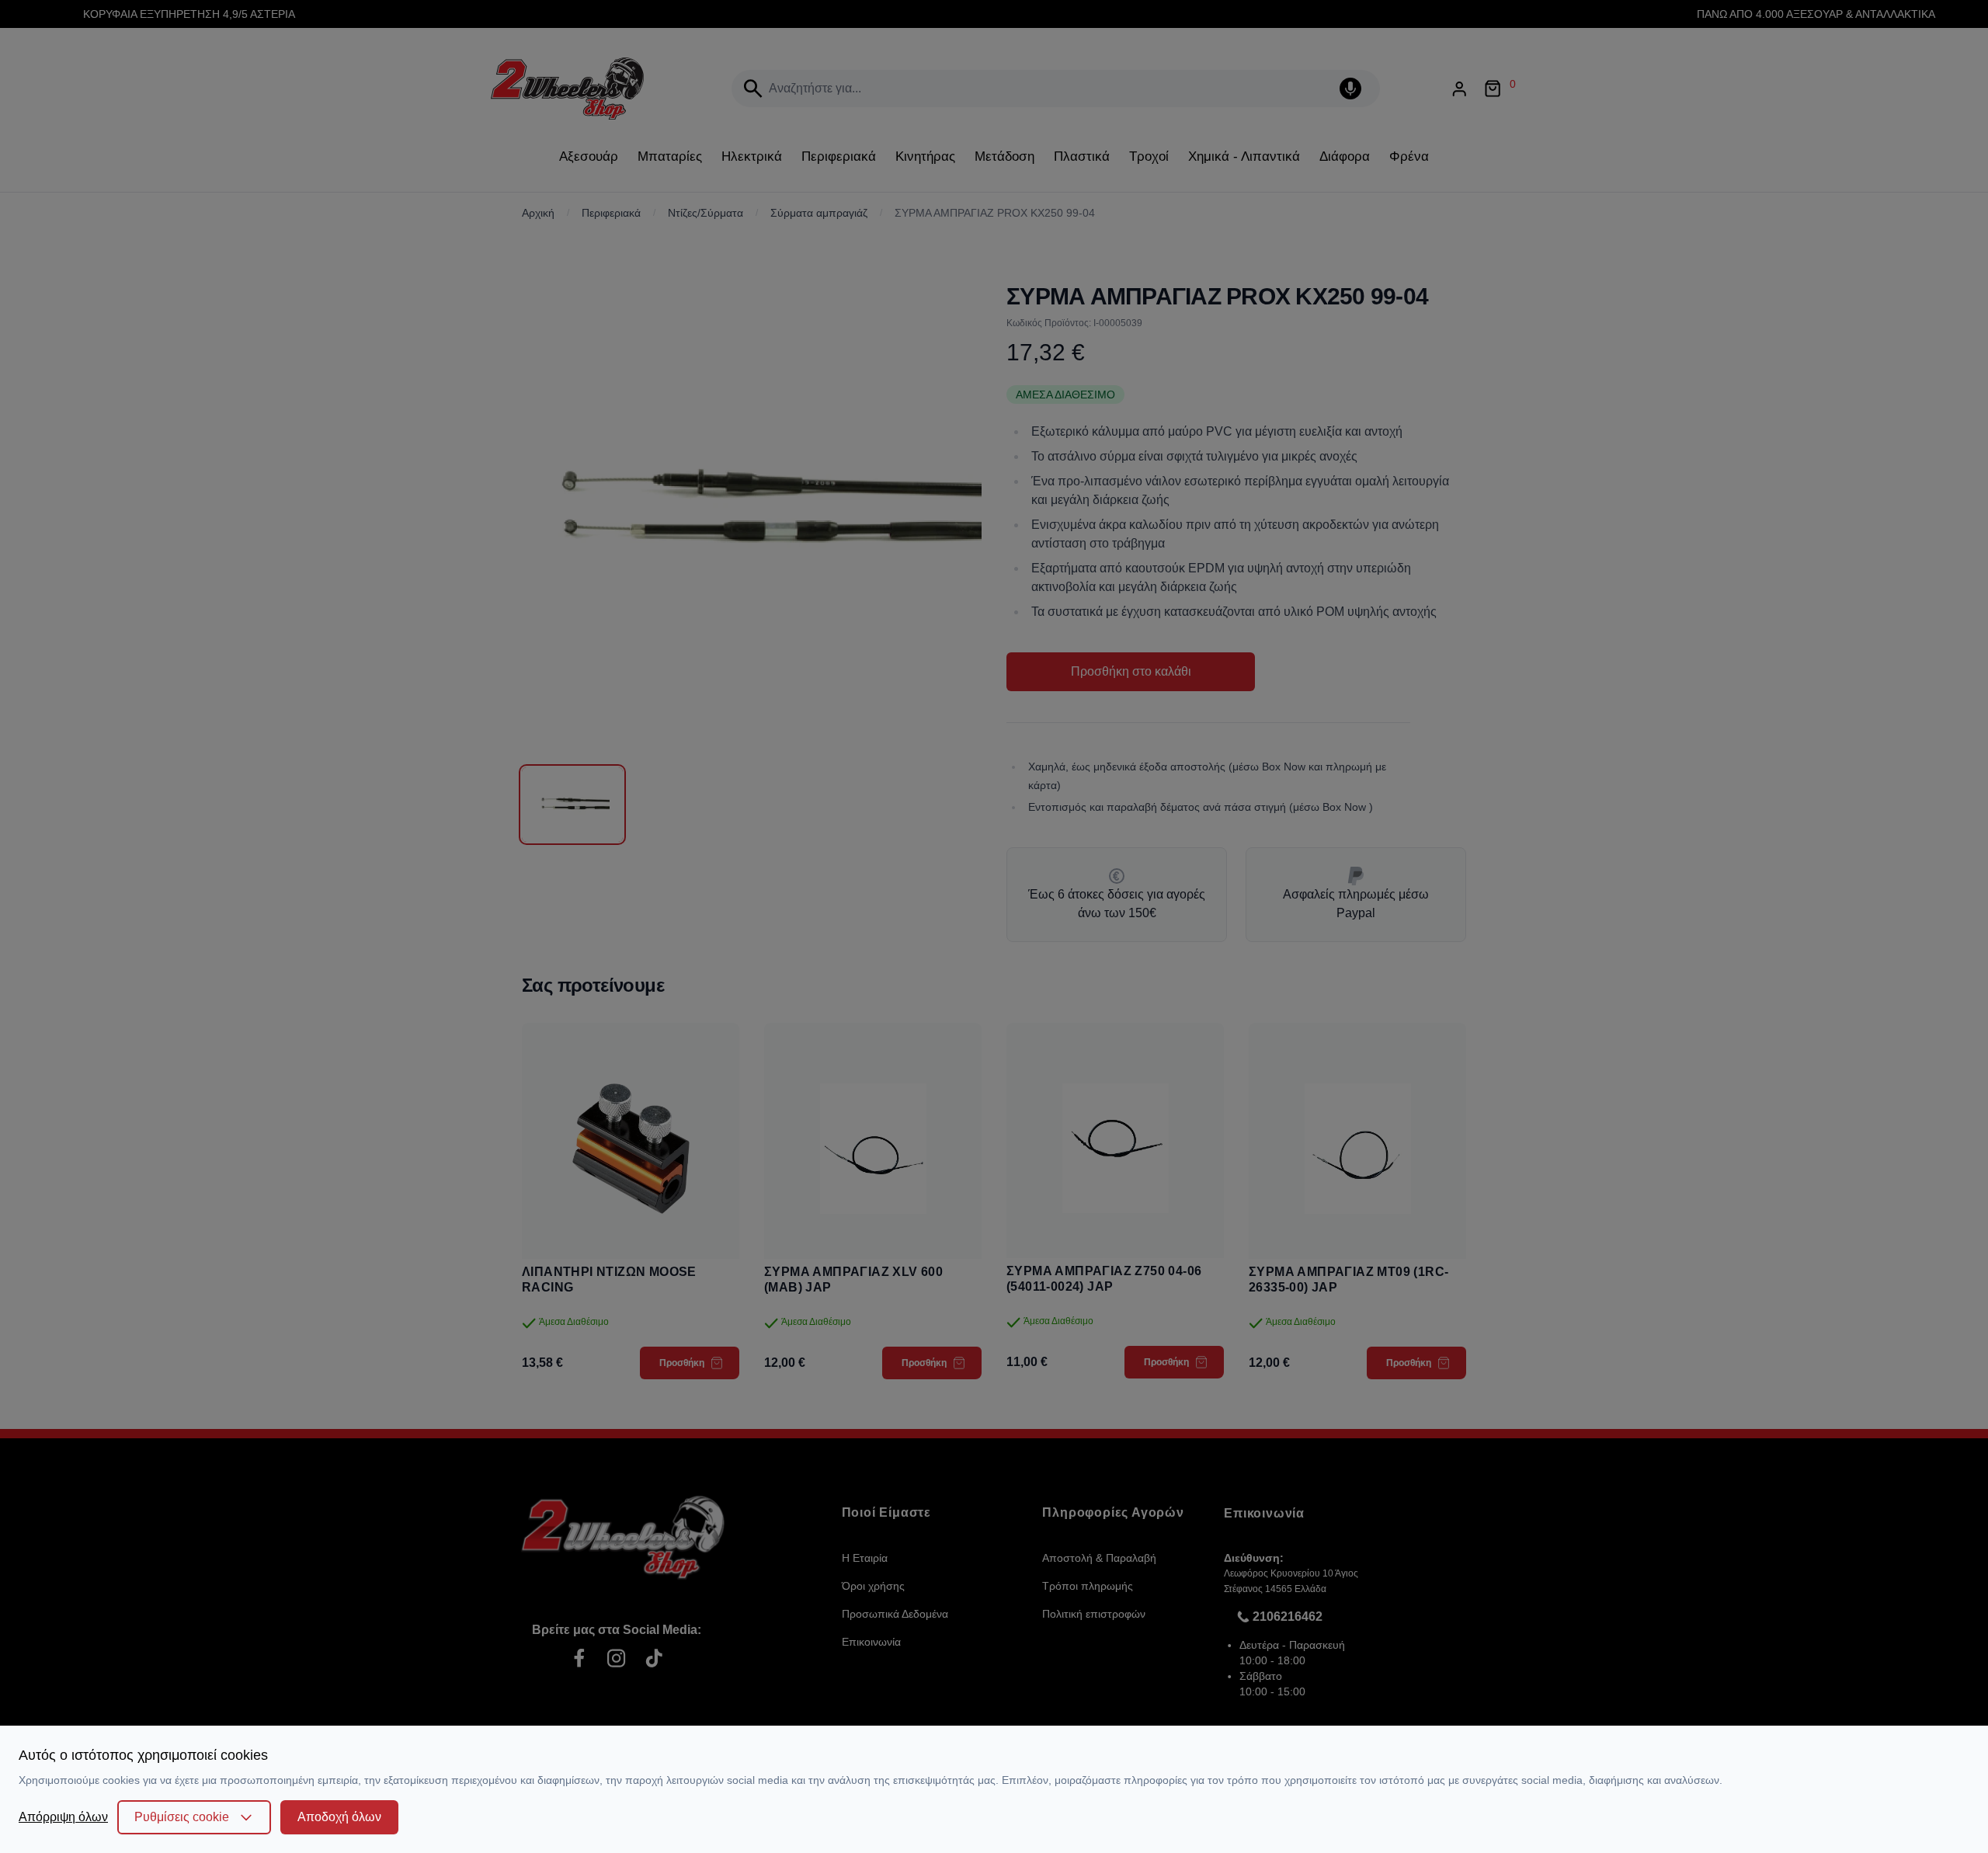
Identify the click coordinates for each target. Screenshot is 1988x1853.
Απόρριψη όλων (63, 1817)
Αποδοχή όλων (339, 1817)
